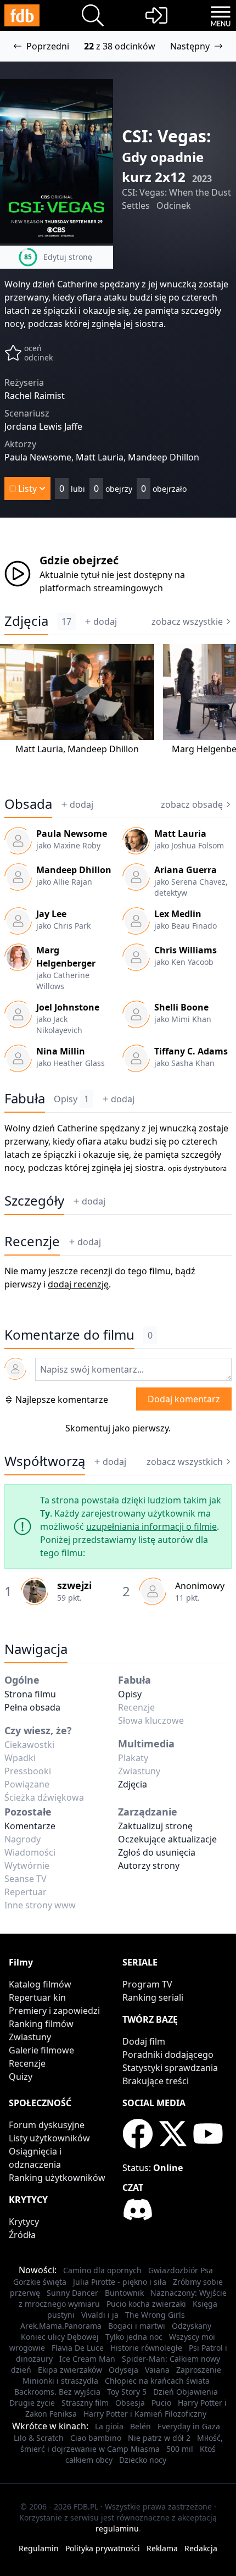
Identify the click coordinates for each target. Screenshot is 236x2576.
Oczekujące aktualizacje (167, 1839)
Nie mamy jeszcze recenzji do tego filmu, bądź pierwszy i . (100, 1278)
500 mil (180, 2449)
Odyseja (123, 2370)
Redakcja (201, 2548)
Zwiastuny (30, 2037)
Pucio (161, 2403)
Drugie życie (32, 2403)
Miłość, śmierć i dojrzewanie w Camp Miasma (122, 2443)
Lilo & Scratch (39, 2438)
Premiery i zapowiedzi (54, 2011)
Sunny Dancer (72, 2293)
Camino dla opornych (102, 2270)
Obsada (28, 804)
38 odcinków (129, 46)
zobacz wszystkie (187, 621)
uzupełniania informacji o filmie (151, 1526)
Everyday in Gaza (189, 2426)
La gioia (109, 2426)
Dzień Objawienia (186, 2392)
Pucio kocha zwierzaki (146, 2304)
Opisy (71, 1099)
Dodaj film (144, 2041)
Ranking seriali (153, 1997)
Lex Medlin (178, 914)
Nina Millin (61, 1051)
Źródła (22, 2235)
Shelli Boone (181, 1007)
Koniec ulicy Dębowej (60, 2337)
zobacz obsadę (192, 804)
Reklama (162, 2548)
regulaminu (117, 2528)
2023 (202, 179)
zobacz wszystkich (185, 1462)
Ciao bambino (96, 2438)
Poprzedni (48, 46)
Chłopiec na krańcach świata (157, 2381)
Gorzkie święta (40, 2282)
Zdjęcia (26, 621)
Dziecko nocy (143, 2460)
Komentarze (30, 1826)
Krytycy (24, 2222)
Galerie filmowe (41, 2050)
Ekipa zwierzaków (70, 2370)
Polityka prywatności (103, 2548)
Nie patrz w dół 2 (159, 2438)
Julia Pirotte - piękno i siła (120, 2282)
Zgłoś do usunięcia (157, 1852)
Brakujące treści (156, 2081)
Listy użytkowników (49, 2138)
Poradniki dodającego (168, 2055)
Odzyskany (192, 2326)
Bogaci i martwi (137, 2326)
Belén (141, 2426)
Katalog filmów (40, 1984)
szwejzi (74, 1585)
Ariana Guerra (186, 870)
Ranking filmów (41, 2024)
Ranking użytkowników (57, 2178)
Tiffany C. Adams (191, 1051)
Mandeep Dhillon (103, 749)
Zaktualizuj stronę (155, 1826)
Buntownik (124, 2293)
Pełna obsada (32, 1707)
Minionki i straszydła (60, 2381)
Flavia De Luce (78, 2348)
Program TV (147, 1984)
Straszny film (85, 2403)
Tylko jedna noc (134, 2337)
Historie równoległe (146, 2348)
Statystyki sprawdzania (170, 2068)
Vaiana (157, 2370)
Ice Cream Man (87, 2359)
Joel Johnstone (68, 1007)
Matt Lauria (39, 749)
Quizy (21, 2077)
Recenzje (32, 1241)
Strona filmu (30, 1694)
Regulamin (39, 2548)
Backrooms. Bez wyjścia (57, 2392)
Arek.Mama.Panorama (61, 2326)
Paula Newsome (72, 834)
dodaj (105, 621)
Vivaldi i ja (100, 2315)
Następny (190, 46)
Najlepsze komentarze (62, 1400)
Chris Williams (186, 950)
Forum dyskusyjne (47, 2125)
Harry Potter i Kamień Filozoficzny (145, 2414)
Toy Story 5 (127, 2392)
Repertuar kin (37, 1997)
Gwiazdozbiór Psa (181, 2270)
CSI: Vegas (164, 136)
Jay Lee (51, 914)
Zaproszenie (199, 2370)
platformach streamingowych (101, 588)
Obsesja (130, 2403)
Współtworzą (45, 1461)
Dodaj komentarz (184, 1399)
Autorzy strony (149, 1866)
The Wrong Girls (155, 2315)
